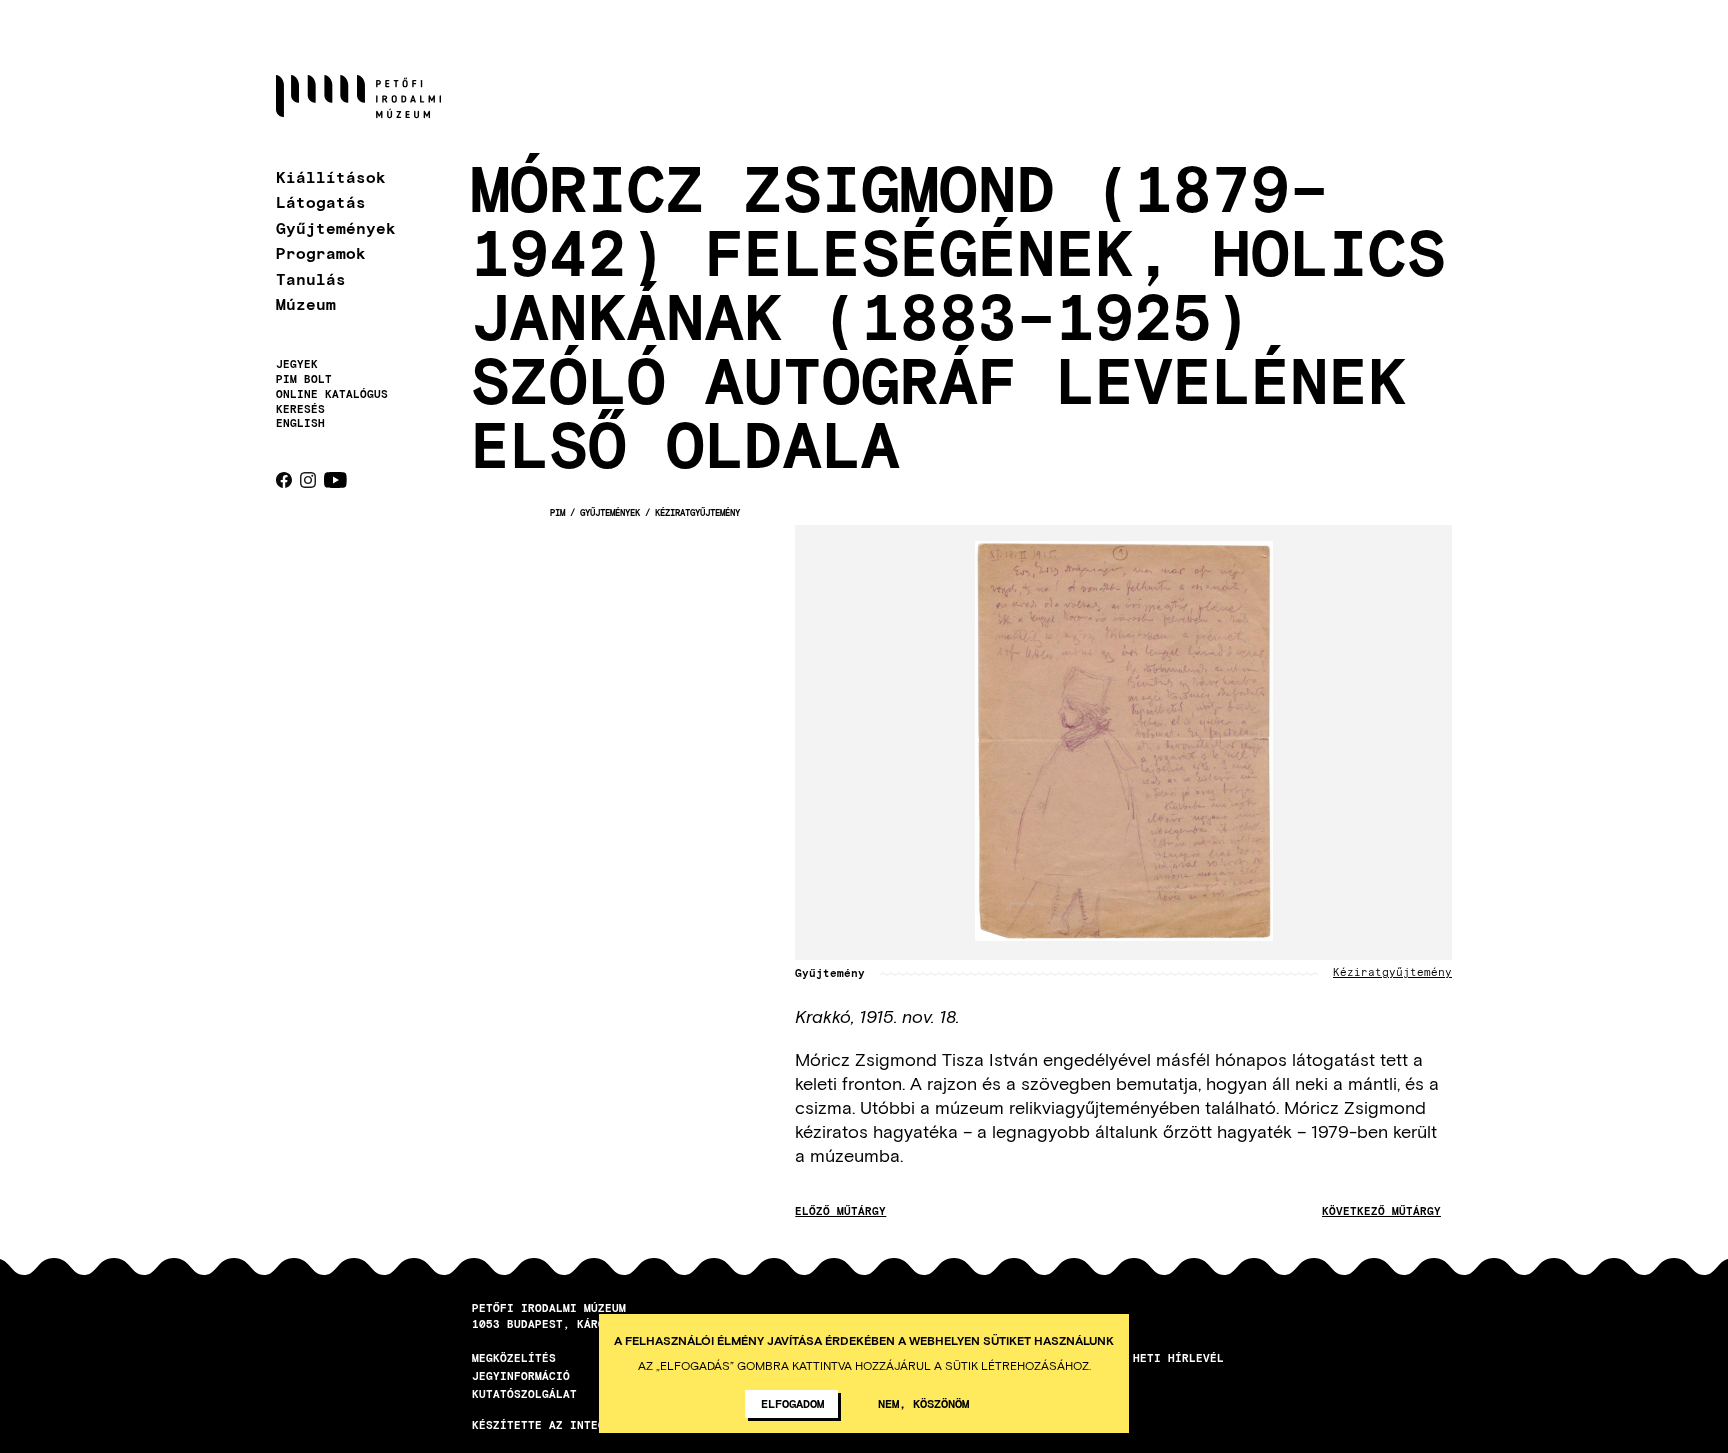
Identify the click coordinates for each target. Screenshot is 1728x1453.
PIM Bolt (304, 379)
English (300, 422)
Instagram (308, 480)
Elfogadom (792, 1403)
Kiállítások (331, 176)
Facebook (284, 480)
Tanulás (311, 278)
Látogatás (321, 201)
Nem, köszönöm (923, 1403)
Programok (321, 252)
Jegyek (297, 364)
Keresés (300, 409)
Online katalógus (332, 394)
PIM (557, 512)
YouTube (335, 480)
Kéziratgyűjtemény (697, 512)
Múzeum (306, 303)
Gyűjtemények (336, 227)
